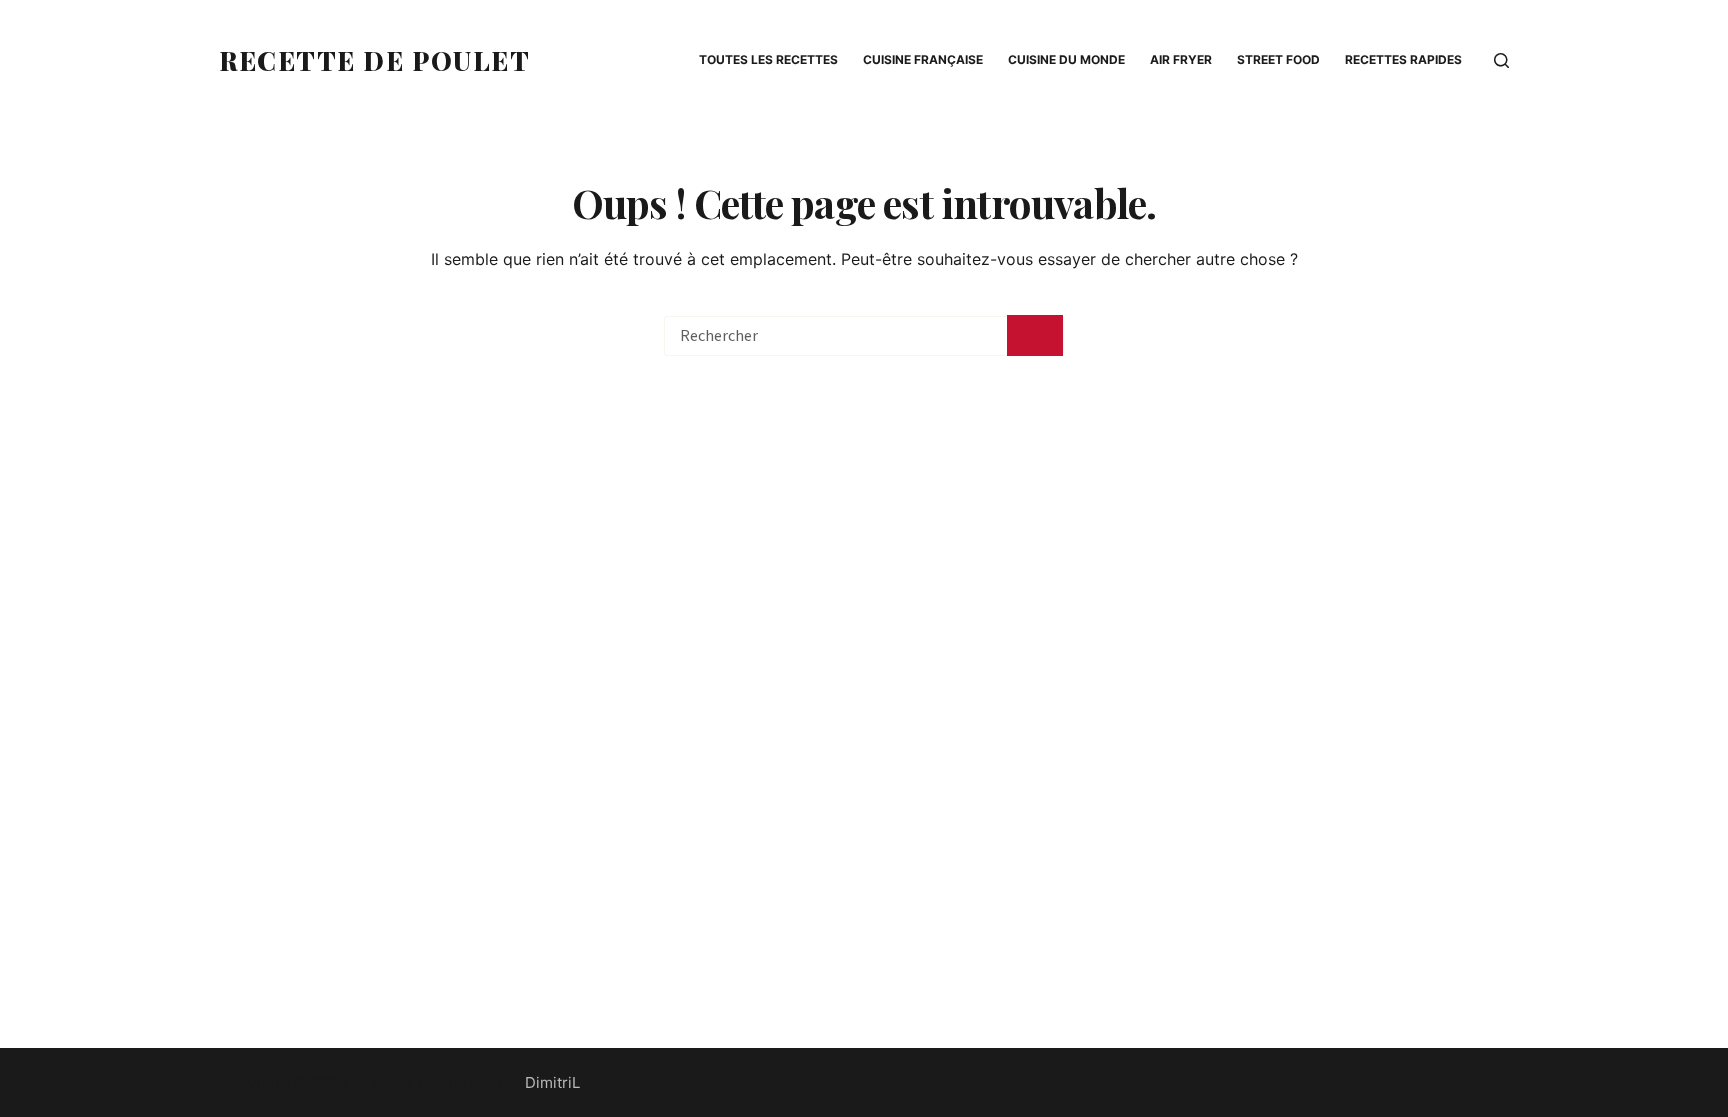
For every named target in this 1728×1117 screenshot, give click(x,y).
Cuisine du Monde (1066, 59)
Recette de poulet (375, 60)
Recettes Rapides (1403, 59)
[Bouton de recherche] (1035, 335)
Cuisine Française (923, 59)
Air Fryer (1181, 59)
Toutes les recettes (768, 59)
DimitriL (552, 1082)
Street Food (1278, 59)
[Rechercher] (1501, 60)
